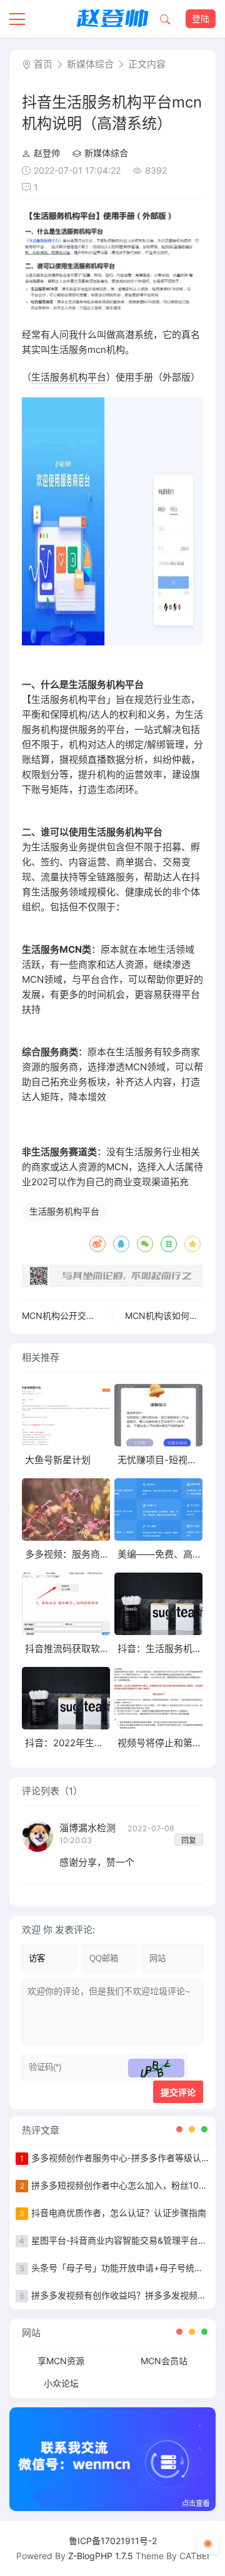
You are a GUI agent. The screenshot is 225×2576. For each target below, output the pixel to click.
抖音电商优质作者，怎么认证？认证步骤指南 (119, 2213)
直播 (97, 759)
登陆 (201, 18)
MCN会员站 (164, 2361)
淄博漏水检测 (89, 1828)
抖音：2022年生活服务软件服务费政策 (107, 1743)
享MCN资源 (61, 2361)
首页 (43, 64)
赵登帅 (47, 153)
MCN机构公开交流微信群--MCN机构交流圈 (107, 1315)
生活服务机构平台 (69, 377)
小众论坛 (61, 2383)
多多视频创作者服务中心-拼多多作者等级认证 (121, 2158)
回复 (189, 1840)
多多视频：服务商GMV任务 (82, 1554)
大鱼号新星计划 (58, 1460)
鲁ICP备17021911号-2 (113, 2541)
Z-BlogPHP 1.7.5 (101, 2556)
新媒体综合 (90, 64)
